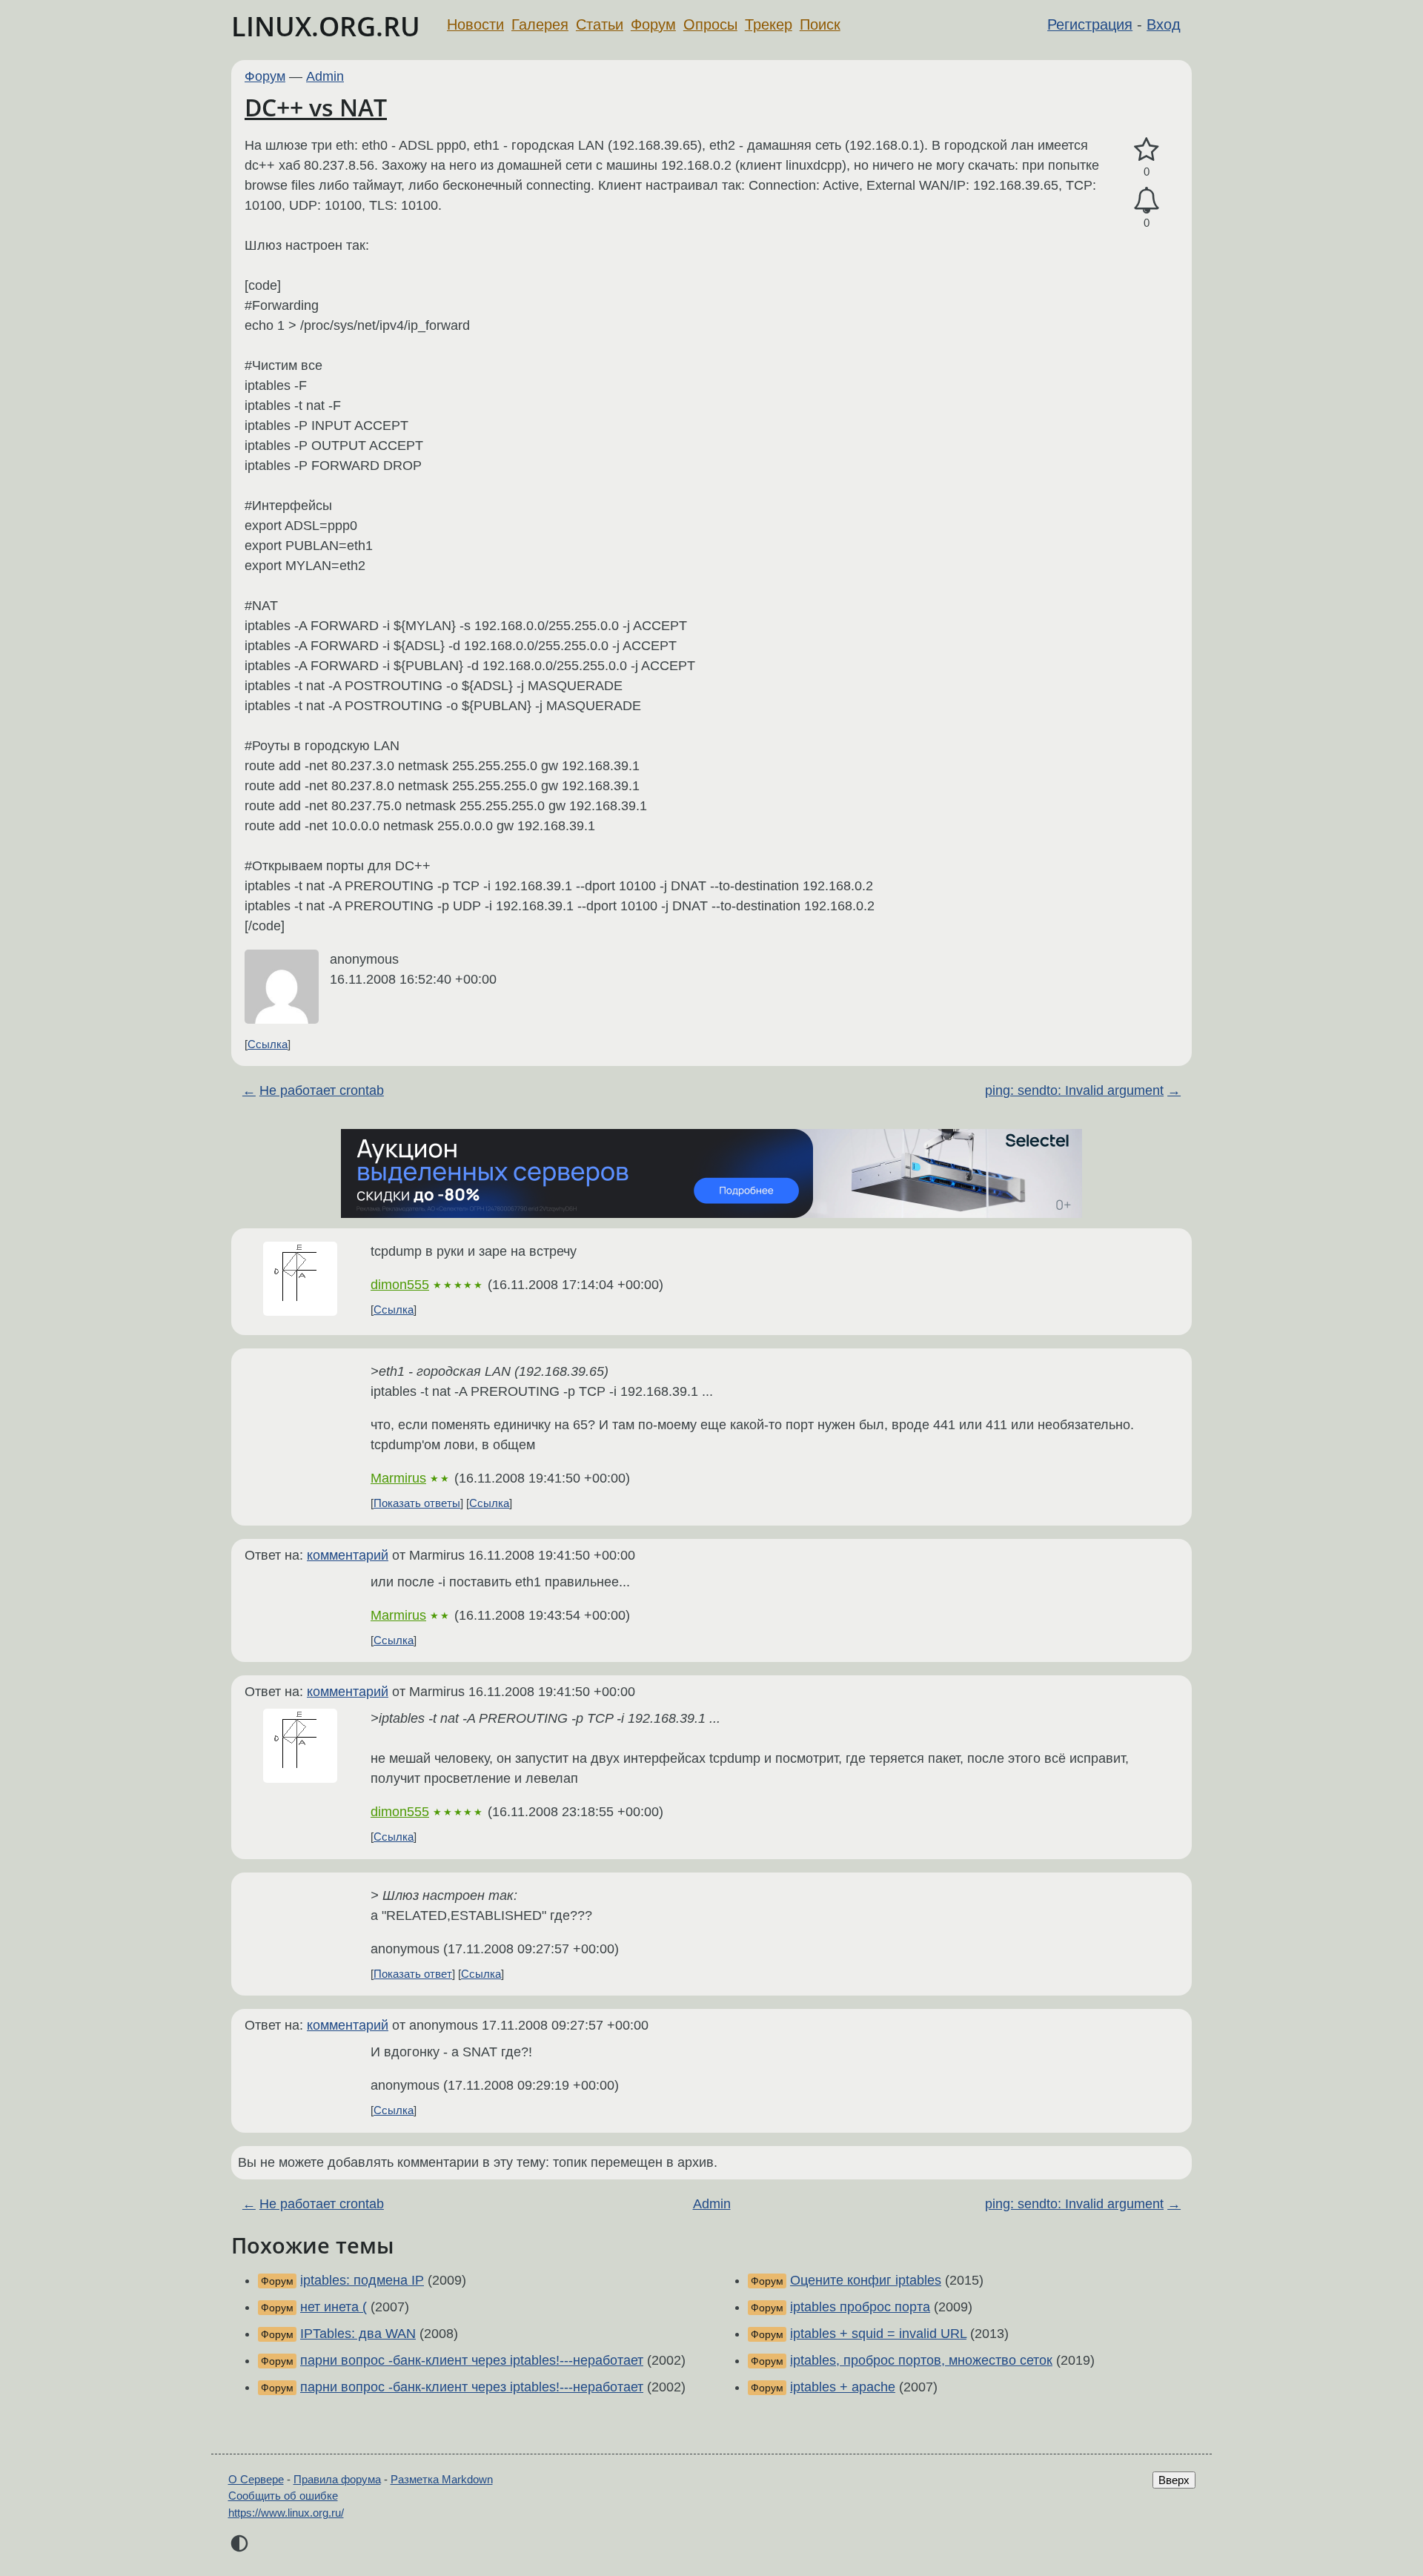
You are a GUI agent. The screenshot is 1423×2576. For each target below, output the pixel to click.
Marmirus (398, 1478)
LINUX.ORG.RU (326, 26)
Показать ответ (413, 1974)
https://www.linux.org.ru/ (286, 2513)
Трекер (769, 24)
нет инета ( (334, 2307)
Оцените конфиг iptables (866, 2280)
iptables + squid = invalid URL (878, 2334)
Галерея (540, 24)
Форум (653, 24)
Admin (325, 76)
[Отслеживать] (1147, 201)
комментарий (348, 1555)
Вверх (1174, 2480)
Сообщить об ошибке (283, 2496)
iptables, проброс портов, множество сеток (921, 2360)
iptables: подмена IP (362, 2280)
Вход (1164, 24)
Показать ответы (417, 1503)
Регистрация (1090, 24)
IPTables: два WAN (358, 2334)
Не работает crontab (322, 1090)
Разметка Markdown (442, 2479)
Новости (475, 24)
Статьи (600, 24)
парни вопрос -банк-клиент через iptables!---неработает (472, 2360)
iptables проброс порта (860, 2307)
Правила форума (337, 2479)
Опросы (710, 24)
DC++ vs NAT (316, 107)
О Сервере (256, 2479)
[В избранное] (1147, 150)
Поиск (820, 24)
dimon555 (400, 1285)
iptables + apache (843, 2387)
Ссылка (268, 1044)
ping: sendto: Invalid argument (1074, 1090)
